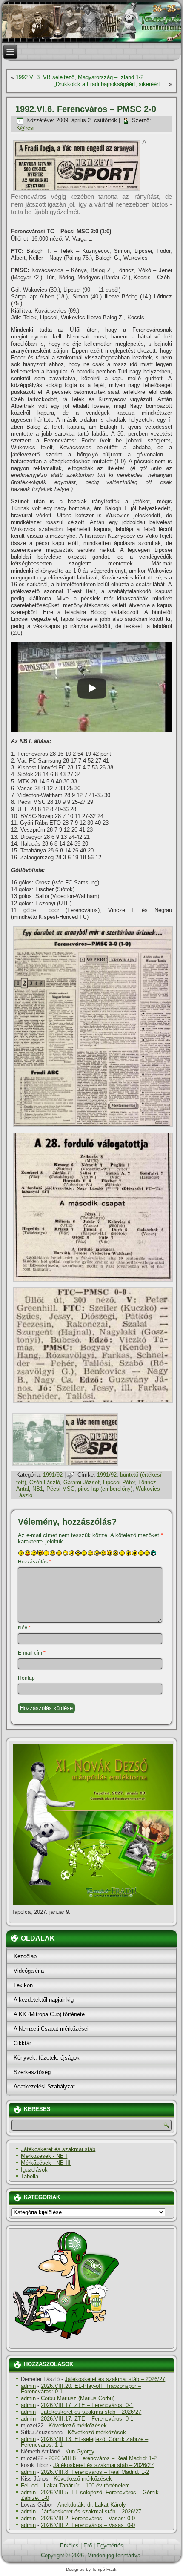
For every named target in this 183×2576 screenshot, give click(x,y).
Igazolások (34, 2170)
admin (28, 2386)
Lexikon (23, 1985)
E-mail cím (32, 1653)
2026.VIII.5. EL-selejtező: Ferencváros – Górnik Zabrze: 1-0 (90, 2495)
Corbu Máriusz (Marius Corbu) (78, 2398)
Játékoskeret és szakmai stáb (58, 2149)
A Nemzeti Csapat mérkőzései (51, 2029)
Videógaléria (29, 1971)
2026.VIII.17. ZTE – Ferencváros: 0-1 (87, 2405)
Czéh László (45, 1482)
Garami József (81, 1482)
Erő (88, 2546)
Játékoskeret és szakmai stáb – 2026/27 (115, 2379)
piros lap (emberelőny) (105, 1489)
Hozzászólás (34, 1562)
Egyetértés (110, 2546)
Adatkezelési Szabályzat (44, 2087)
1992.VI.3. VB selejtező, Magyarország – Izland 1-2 (80, 77)
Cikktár (22, 2043)
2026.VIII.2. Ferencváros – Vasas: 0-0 (88, 2518)
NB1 (38, 1489)
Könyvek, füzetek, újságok (47, 2058)
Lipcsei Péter (119, 1482)
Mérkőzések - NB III (46, 2163)
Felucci (30, 2486)
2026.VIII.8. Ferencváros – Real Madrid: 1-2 (103, 2458)
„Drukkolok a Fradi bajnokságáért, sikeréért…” (111, 84)
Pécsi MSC (60, 1489)
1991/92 (53, 1475)
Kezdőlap (25, 1956)
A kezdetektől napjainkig (44, 2000)
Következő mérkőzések (78, 2425)
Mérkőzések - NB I (44, 2156)
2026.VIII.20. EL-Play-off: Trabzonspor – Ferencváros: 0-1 (81, 2389)
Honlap (26, 1678)
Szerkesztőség (32, 2072)
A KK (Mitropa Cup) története (49, 2014)
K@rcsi (25, 128)
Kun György (80, 2451)
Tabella (30, 2176)
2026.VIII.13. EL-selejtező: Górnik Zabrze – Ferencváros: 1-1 (84, 2442)
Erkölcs (69, 2546)
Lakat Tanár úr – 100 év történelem (87, 2486)
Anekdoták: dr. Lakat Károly (92, 2505)
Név (24, 1628)
